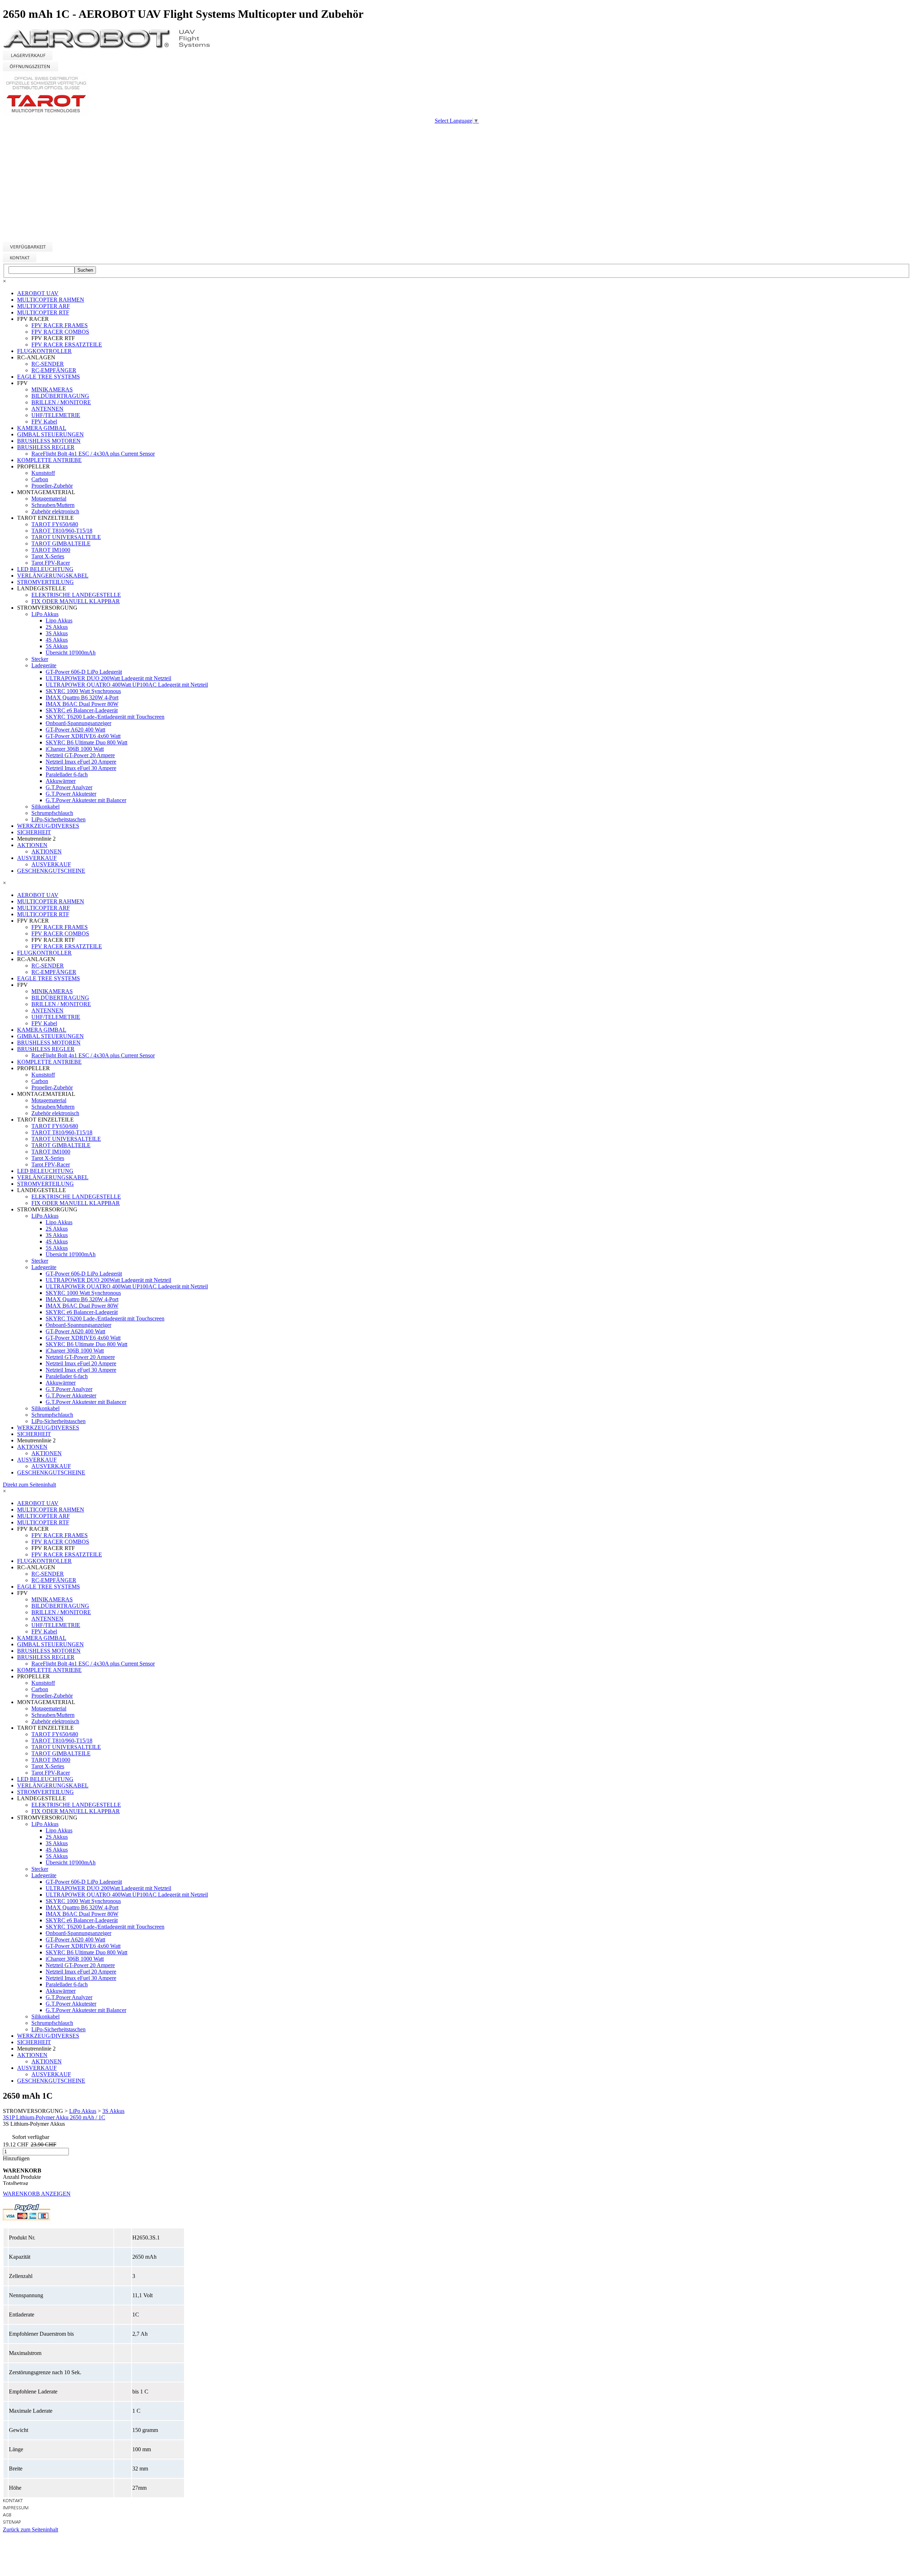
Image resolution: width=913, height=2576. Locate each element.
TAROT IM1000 (51, 550)
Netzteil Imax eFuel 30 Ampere (81, 768)
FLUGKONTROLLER (44, 351)
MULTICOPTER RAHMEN (51, 300)
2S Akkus (57, 627)
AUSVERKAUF (37, 858)
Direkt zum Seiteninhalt (29, 1485)
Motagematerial (49, 499)
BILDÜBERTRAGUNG (60, 396)
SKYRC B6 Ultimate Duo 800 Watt (86, 742)
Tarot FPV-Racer (51, 563)
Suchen (85, 270)
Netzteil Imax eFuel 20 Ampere (81, 762)
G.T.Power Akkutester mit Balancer (86, 800)
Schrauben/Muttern (53, 505)
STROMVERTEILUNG (45, 582)
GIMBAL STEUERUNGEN (50, 434)
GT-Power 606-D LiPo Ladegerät (84, 672)
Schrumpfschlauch (52, 813)
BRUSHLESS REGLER (46, 447)
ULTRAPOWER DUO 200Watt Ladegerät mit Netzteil (108, 678)
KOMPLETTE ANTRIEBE (49, 460)
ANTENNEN (47, 409)
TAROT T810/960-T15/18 (62, 531)
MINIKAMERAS (52, 389)
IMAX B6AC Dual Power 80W (82, 704)
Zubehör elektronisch (55, 511)
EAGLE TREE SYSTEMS (49, 377)
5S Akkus (57, 646)
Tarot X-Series (48, 556)
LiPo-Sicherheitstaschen (58, 819)
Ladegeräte (44, 665)
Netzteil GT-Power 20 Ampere (80, 755)
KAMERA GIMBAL (42, 428)
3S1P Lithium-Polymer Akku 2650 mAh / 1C (54, 2117)
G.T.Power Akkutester (71, 794)
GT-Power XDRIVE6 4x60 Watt (83, 736)
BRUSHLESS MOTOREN (49, 441)
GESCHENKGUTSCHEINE (51, 871)
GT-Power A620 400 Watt (75, 730)
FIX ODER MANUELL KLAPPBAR (76, 601)
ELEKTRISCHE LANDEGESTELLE (76, 595)
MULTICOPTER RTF (43, 312)
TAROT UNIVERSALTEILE (66, 537)
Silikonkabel (45, 807)
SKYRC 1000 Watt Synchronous (83, 691)
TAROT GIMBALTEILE (61, 543)
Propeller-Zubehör (52, 486)
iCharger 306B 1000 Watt (75, 749)
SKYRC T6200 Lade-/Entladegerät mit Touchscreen (105, 717)
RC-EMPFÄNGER (54, 370)
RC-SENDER (48, 364)
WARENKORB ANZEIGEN (37, 2194)
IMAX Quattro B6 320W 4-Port (82, 697)
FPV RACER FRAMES (60, 325)
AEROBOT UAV (38, 293)
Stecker (40, 659)
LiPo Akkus (45, 614)
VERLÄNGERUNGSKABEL (53, 576)
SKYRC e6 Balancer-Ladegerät (82, 710)
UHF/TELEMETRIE (56, 415)
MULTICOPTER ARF (44, 306)
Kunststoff (43, 473)
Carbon (40, 479)
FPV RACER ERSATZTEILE (67, 345)
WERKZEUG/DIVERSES (48, 826)
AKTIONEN (32, 845)
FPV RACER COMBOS (60, 332)
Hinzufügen (16, 2158)
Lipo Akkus (59, 620)
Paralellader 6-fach (67, 774)
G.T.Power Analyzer (69, 787)
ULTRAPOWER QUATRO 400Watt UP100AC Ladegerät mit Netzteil (127, 685)
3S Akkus (57, 633)
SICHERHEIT (34, 832)
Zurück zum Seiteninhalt (30, 2529)
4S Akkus (57, 640)
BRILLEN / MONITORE (61, 402)
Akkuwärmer (61, 781)
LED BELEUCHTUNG (45, 569)
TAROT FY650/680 (55, 524)
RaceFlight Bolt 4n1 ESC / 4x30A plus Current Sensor (93, 454)
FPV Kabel (44, 422)
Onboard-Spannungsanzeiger (78, 723)
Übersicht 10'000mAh (71, 653)
